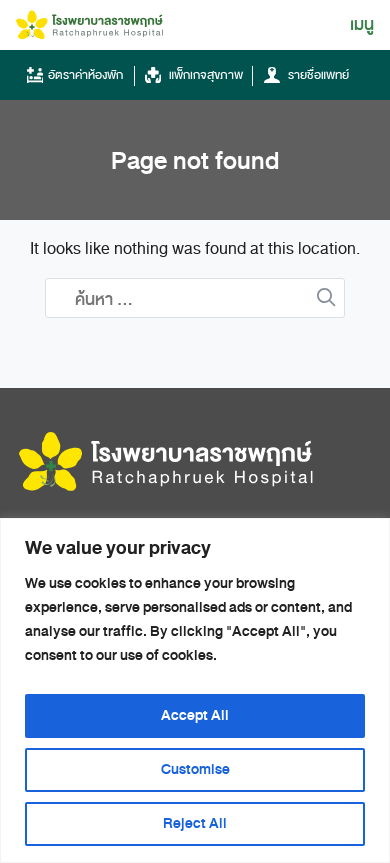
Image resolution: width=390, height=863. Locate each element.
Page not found (195, 161)
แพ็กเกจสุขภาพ (204, 75)
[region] (195, 690)
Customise (195, 769)
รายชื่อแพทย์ (317, 75)
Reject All (195, 823)
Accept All (195, 715)
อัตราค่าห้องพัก (85, 75)
